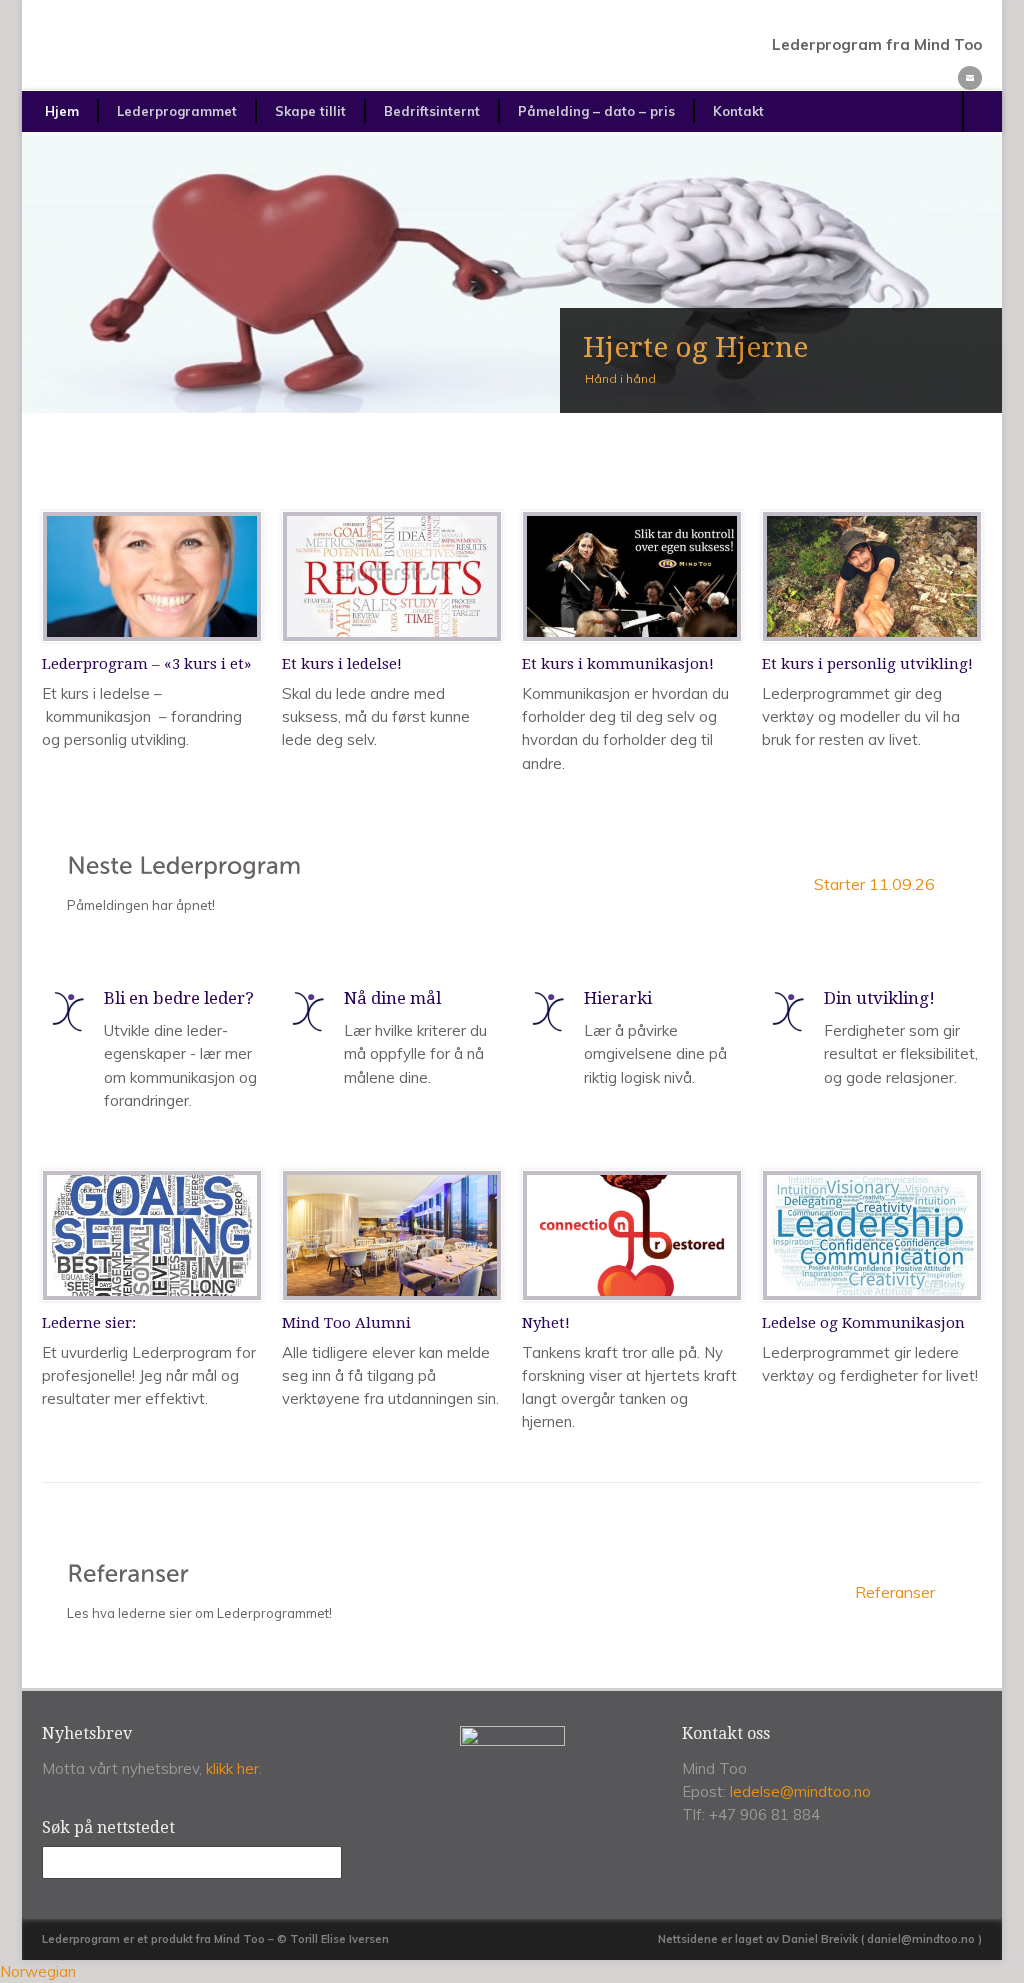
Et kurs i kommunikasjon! (618, 664)
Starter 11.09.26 (874, 884)
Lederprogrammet (177, 111)
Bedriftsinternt (432, 111)
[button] (512, 1971)
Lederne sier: (89, 1323)
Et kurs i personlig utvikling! (867, 664)
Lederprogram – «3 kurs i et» (146, 664)
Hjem (62, 111)
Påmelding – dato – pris (596, 111)
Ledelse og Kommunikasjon (863, 1323)
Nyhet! (546, 1323)
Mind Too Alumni (346, 1323)
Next (963, 273)
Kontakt (738, 111)
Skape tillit (310, 111)
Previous (61, 273)
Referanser (895, 1592)
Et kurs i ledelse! (342, 664)
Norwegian (38, 1971)
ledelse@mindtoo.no (800, 1791)
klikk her (232, 1768)
